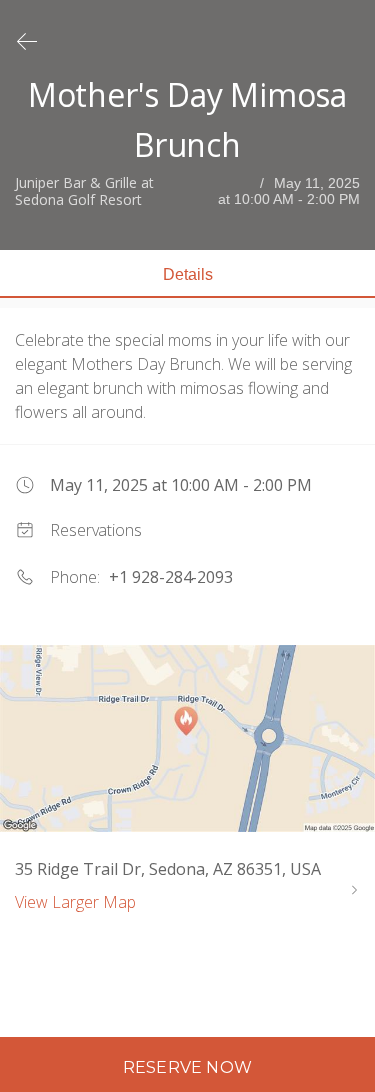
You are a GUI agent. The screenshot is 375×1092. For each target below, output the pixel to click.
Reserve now (187, 1067)
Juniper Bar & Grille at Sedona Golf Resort (84, 192)
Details (188, 274)
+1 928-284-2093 (171, 577)
